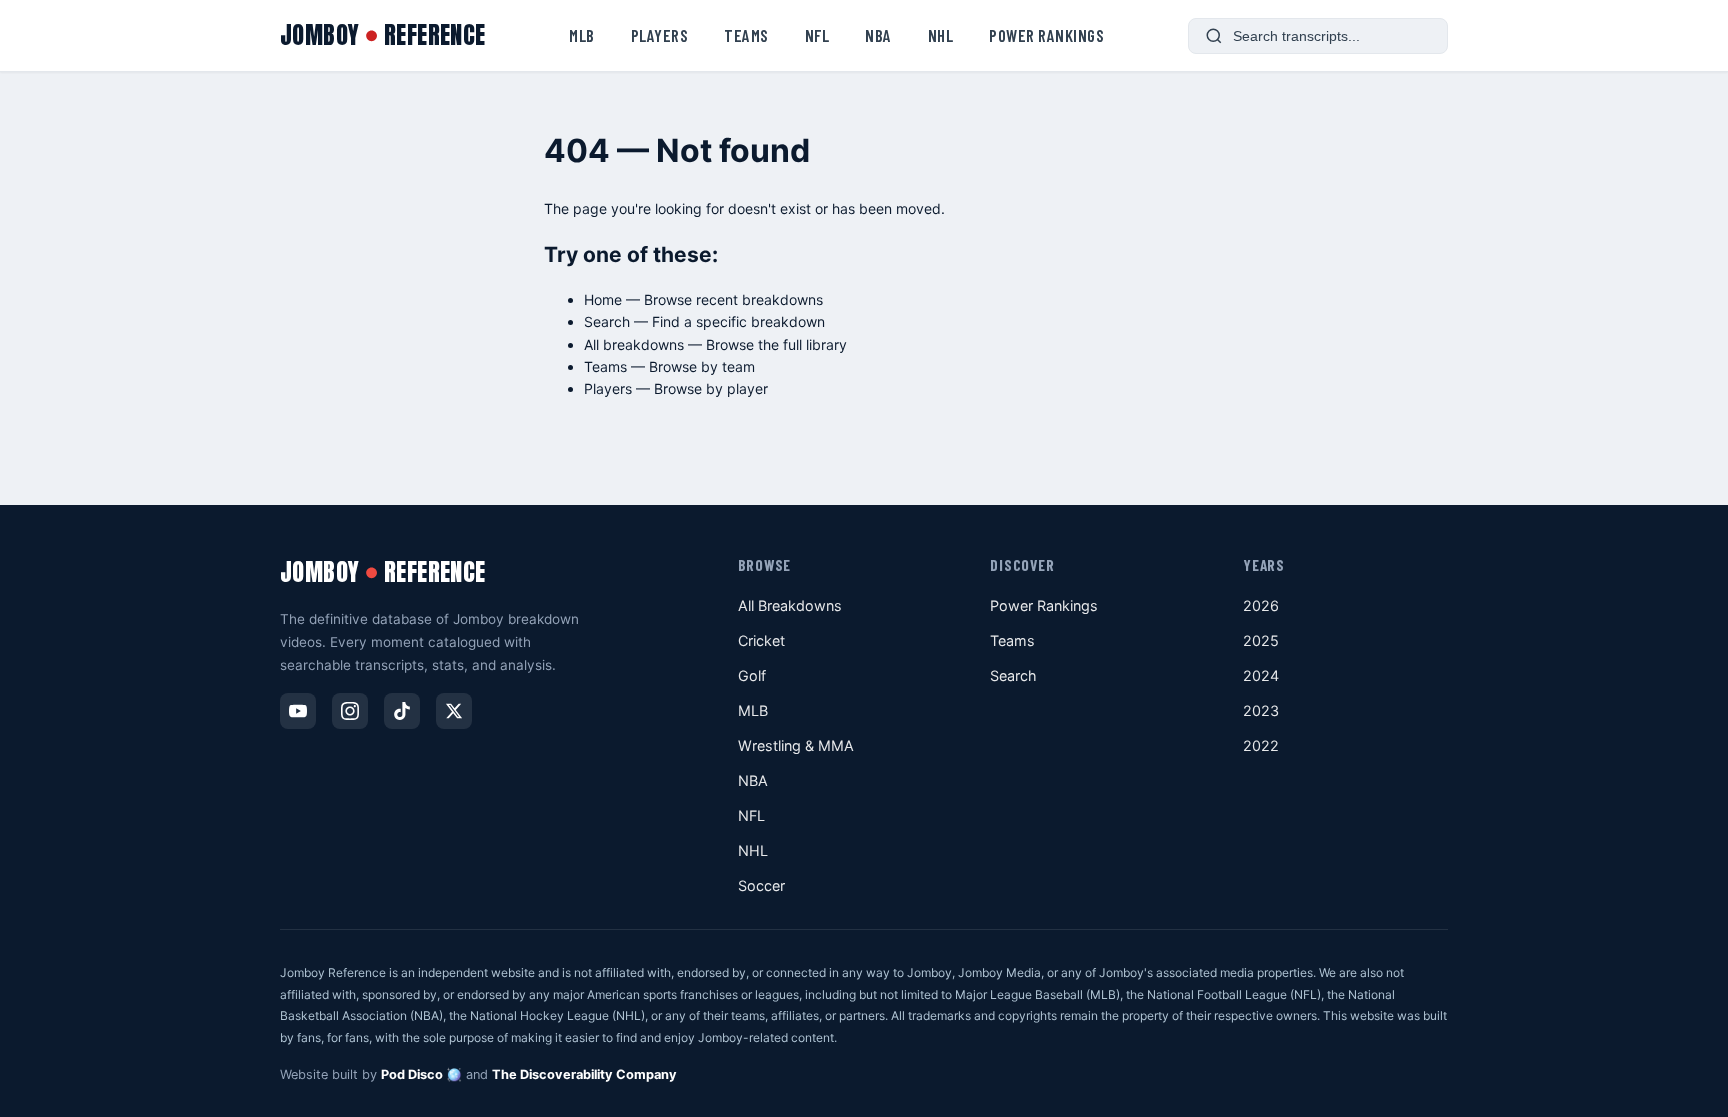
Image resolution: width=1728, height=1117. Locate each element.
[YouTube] (298, 711)
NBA (878, 35)
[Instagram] (350, 711)
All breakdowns (634, 344)
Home (603, 299)
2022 (1261, 745)
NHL (941, 35)
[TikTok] (402, 711)
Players (660, 35)
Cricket (761, 640)
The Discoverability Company (584, 1074)
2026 (1261, 605)
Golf (752, 675)
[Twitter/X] (454, 711)
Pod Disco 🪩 (421, 1074)
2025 (1261, 640)
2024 (1261, 675)
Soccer (761, 885)
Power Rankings (1046, 35)
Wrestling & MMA (796, 745)
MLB (582, 35)
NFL (817, 35)
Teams (746, 35)
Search (607, 321)
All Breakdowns (790, 605)
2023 (1261, 710)
